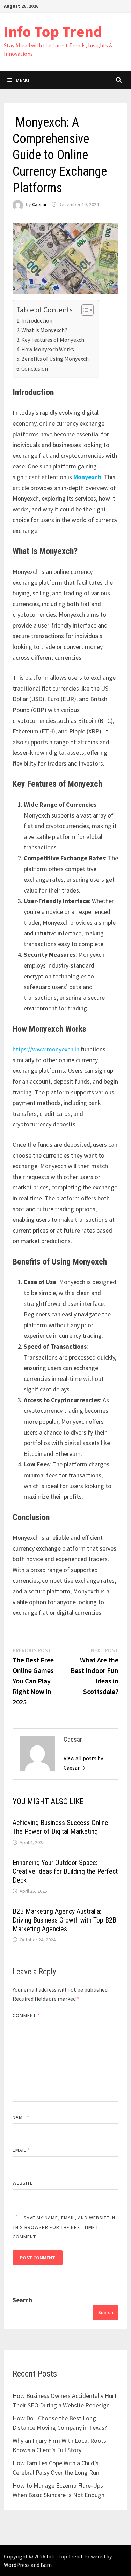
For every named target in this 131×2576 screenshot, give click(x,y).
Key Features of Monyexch (53, 340)
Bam (46, 2565)
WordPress (17, 2565)
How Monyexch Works (48, 349)
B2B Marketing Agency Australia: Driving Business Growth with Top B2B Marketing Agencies (64, 1920)
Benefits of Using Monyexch (55, 359)
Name (21, 2117)
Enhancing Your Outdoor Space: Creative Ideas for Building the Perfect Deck (65, 1871)
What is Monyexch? (44, 330)
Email (21, 2150)
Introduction (37, 320)
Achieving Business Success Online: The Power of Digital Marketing (61, 1827)
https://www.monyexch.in (46, 1049)
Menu (23, 80)
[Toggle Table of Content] (84, 310)
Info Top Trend (53, 31)
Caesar (39, 204)
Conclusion (35, 368)
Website (23, 2183)
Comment (26, 2015)
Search (22, 2300)
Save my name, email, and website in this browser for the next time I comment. (64, 2227)
